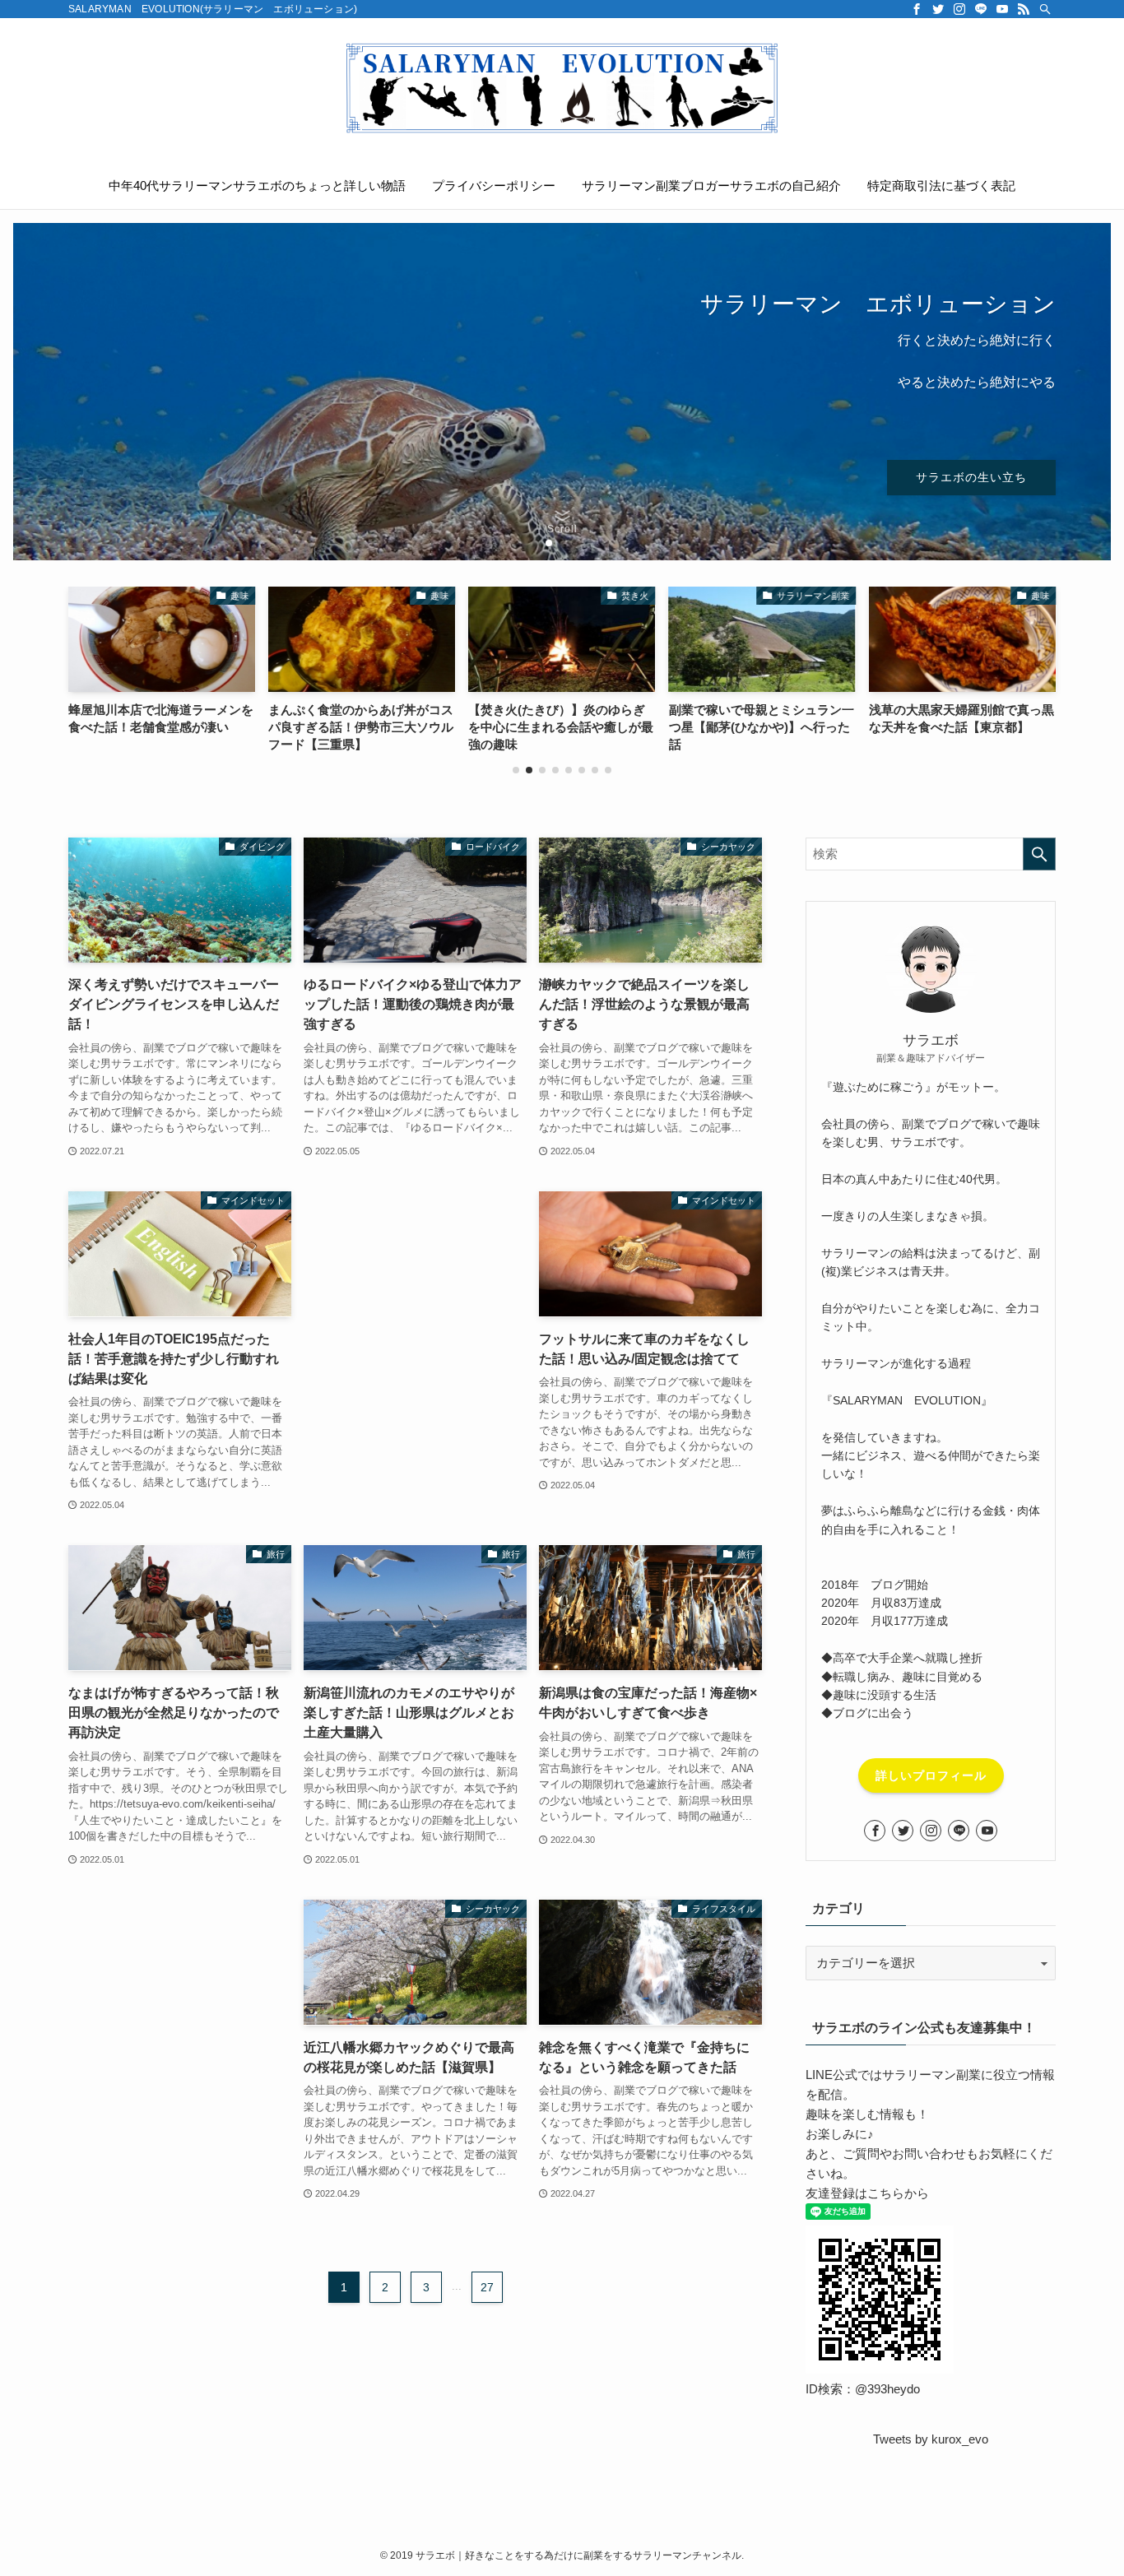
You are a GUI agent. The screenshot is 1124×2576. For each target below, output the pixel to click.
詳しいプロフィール (931, 1775)
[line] (981, 9)
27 (487, 2286)
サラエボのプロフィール (165, 457)
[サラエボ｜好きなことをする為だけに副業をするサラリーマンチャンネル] (562, 87)
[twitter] (938, 9)
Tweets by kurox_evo (931, 2439)
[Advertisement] (415, 1276)
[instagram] (959, 9)
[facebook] (917, 9)
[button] (536, 543)
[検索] (1045, 9)
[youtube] (1002, 9)
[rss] (1024, 9)
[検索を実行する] (1039, 854)
